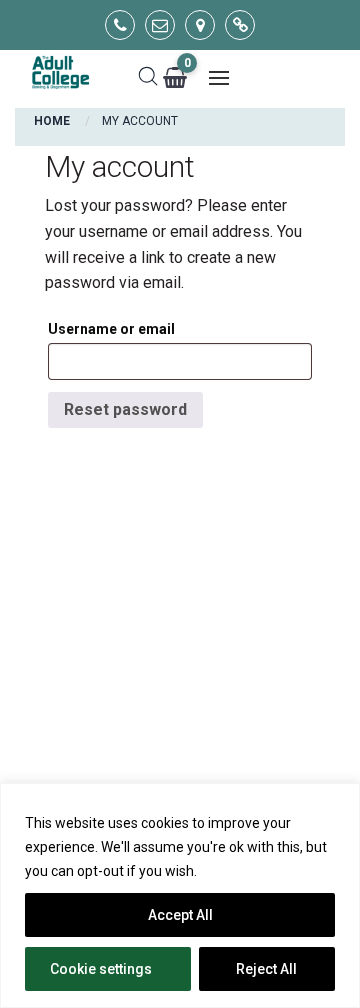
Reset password (125, 409)
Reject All (266, 969)
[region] (180, 895)
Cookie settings (101, 969)
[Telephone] (120, 25)
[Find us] (200, 25)
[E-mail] (160, 25)
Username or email (111, 329)
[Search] (148, 78)
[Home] (60, 73)
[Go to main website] (240, 25)
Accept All (180, 915)
